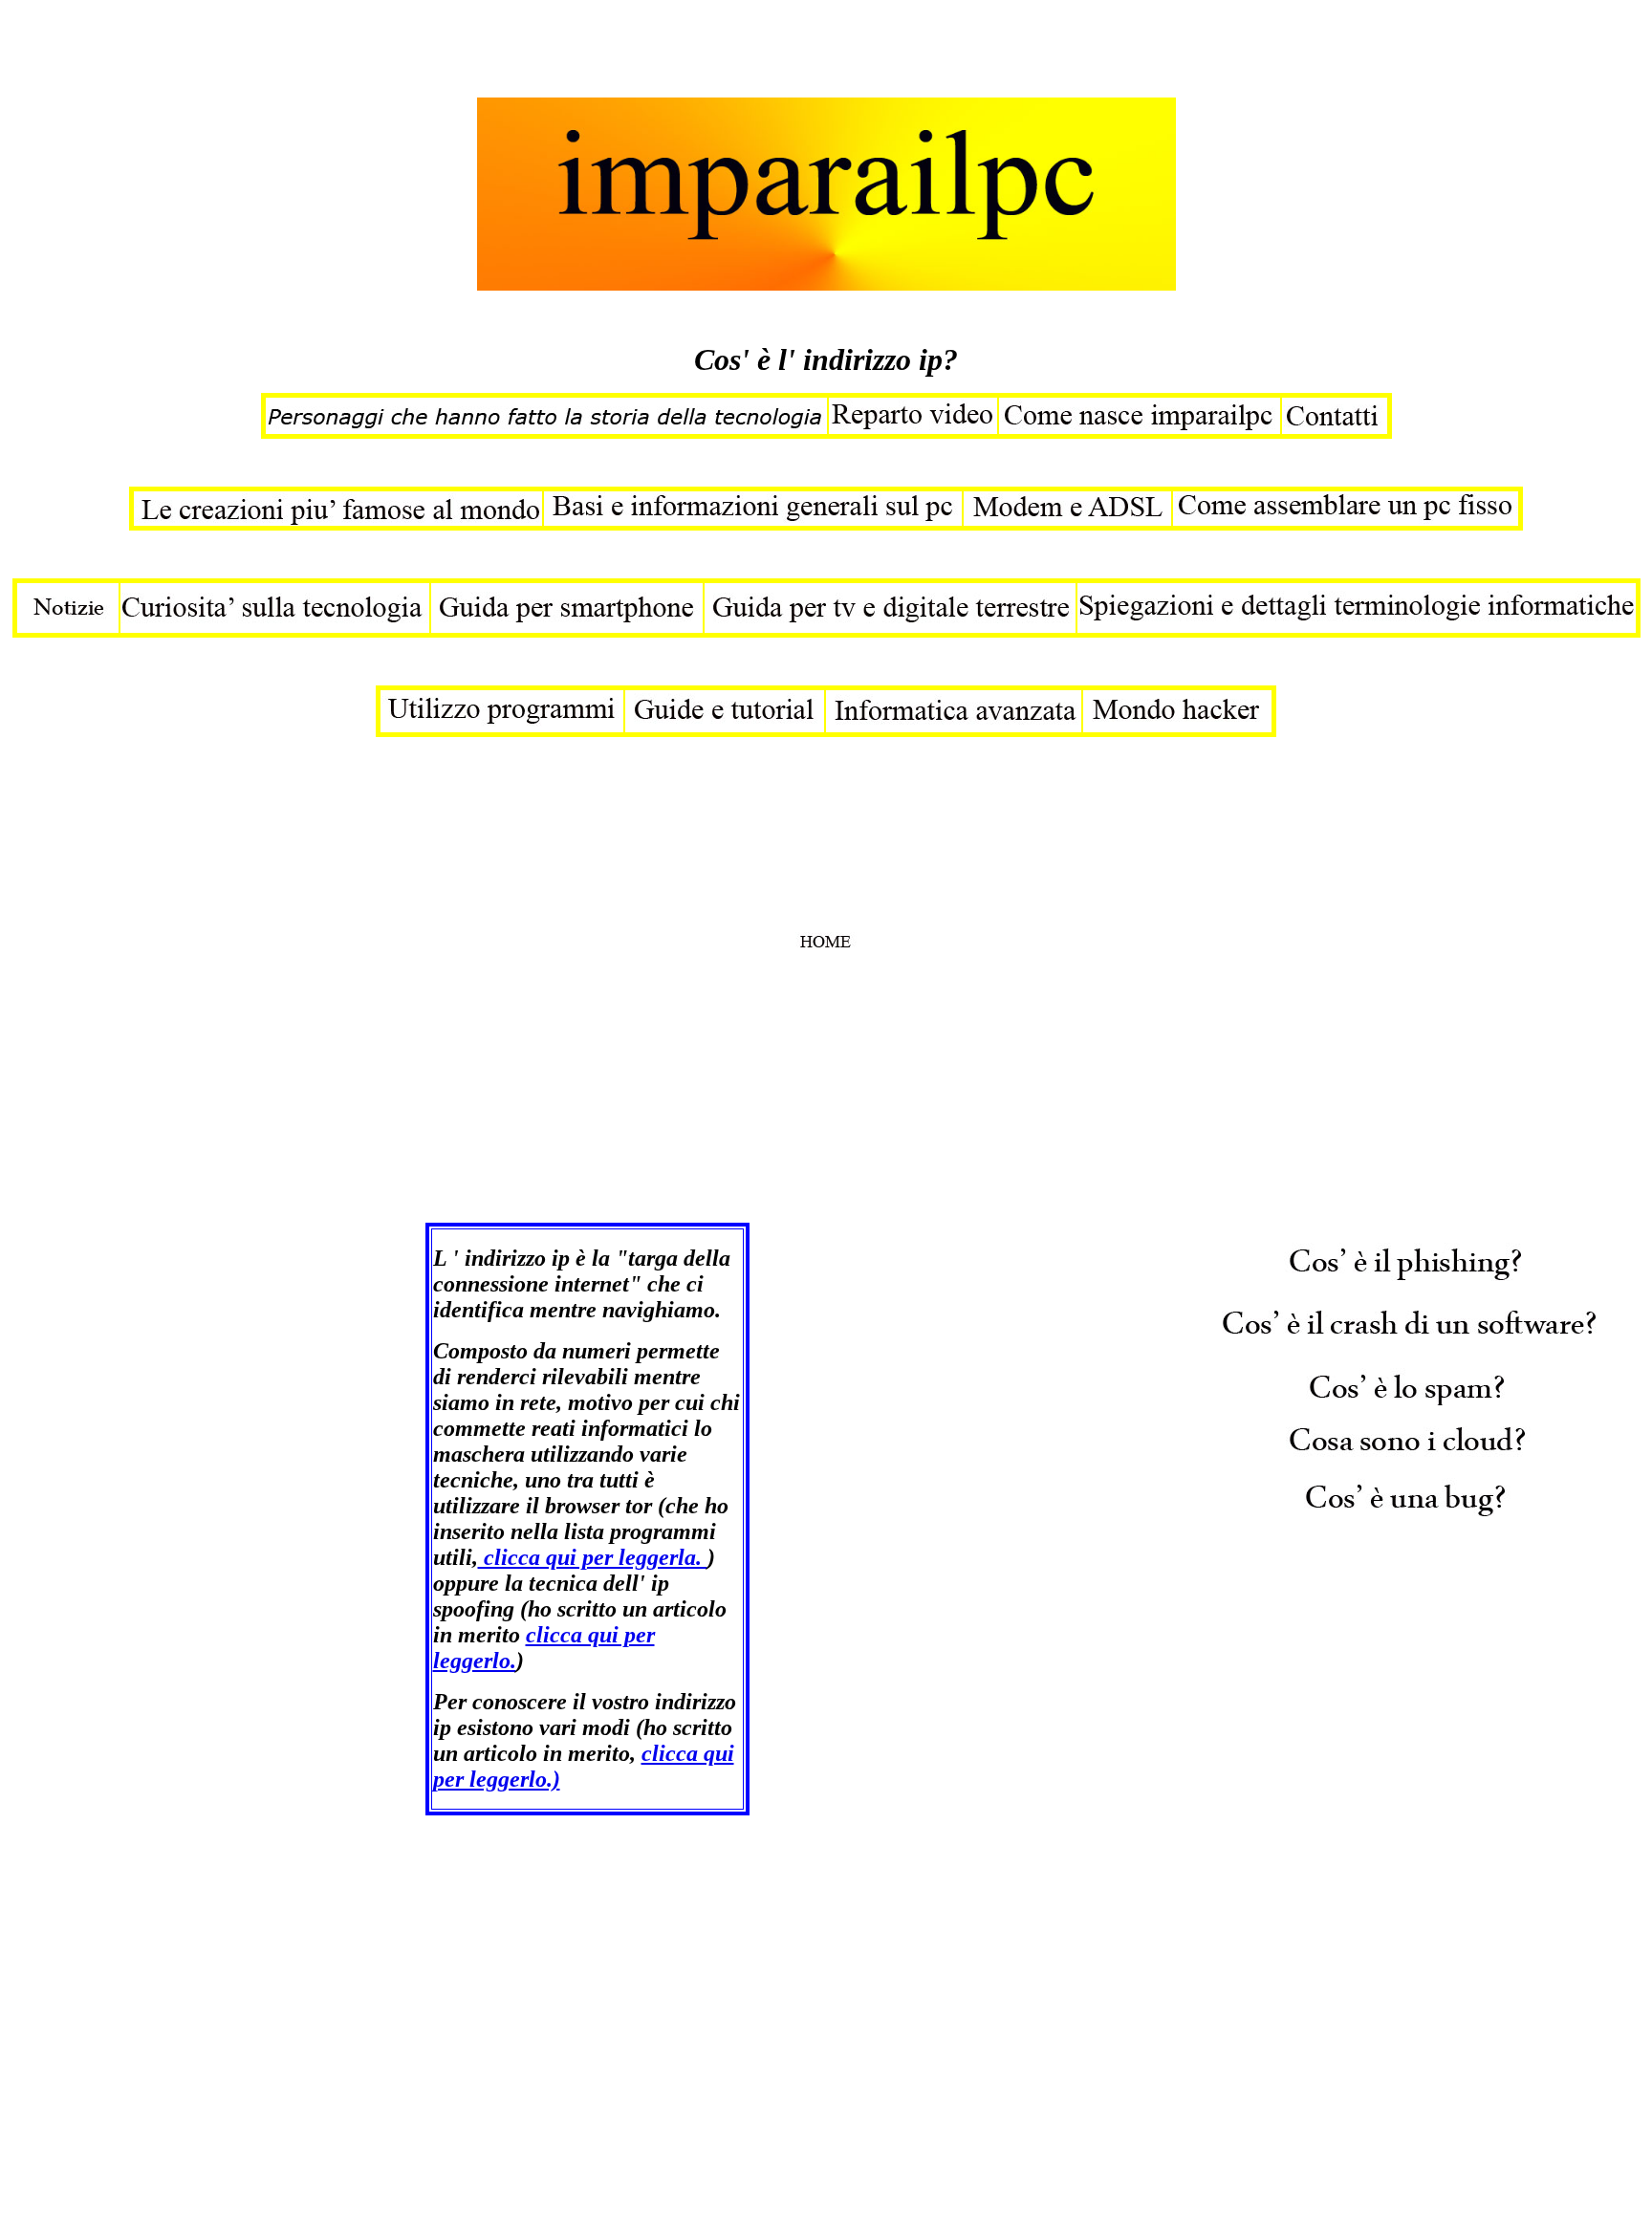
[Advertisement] (356, 51)
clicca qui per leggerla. (593, 1557)
